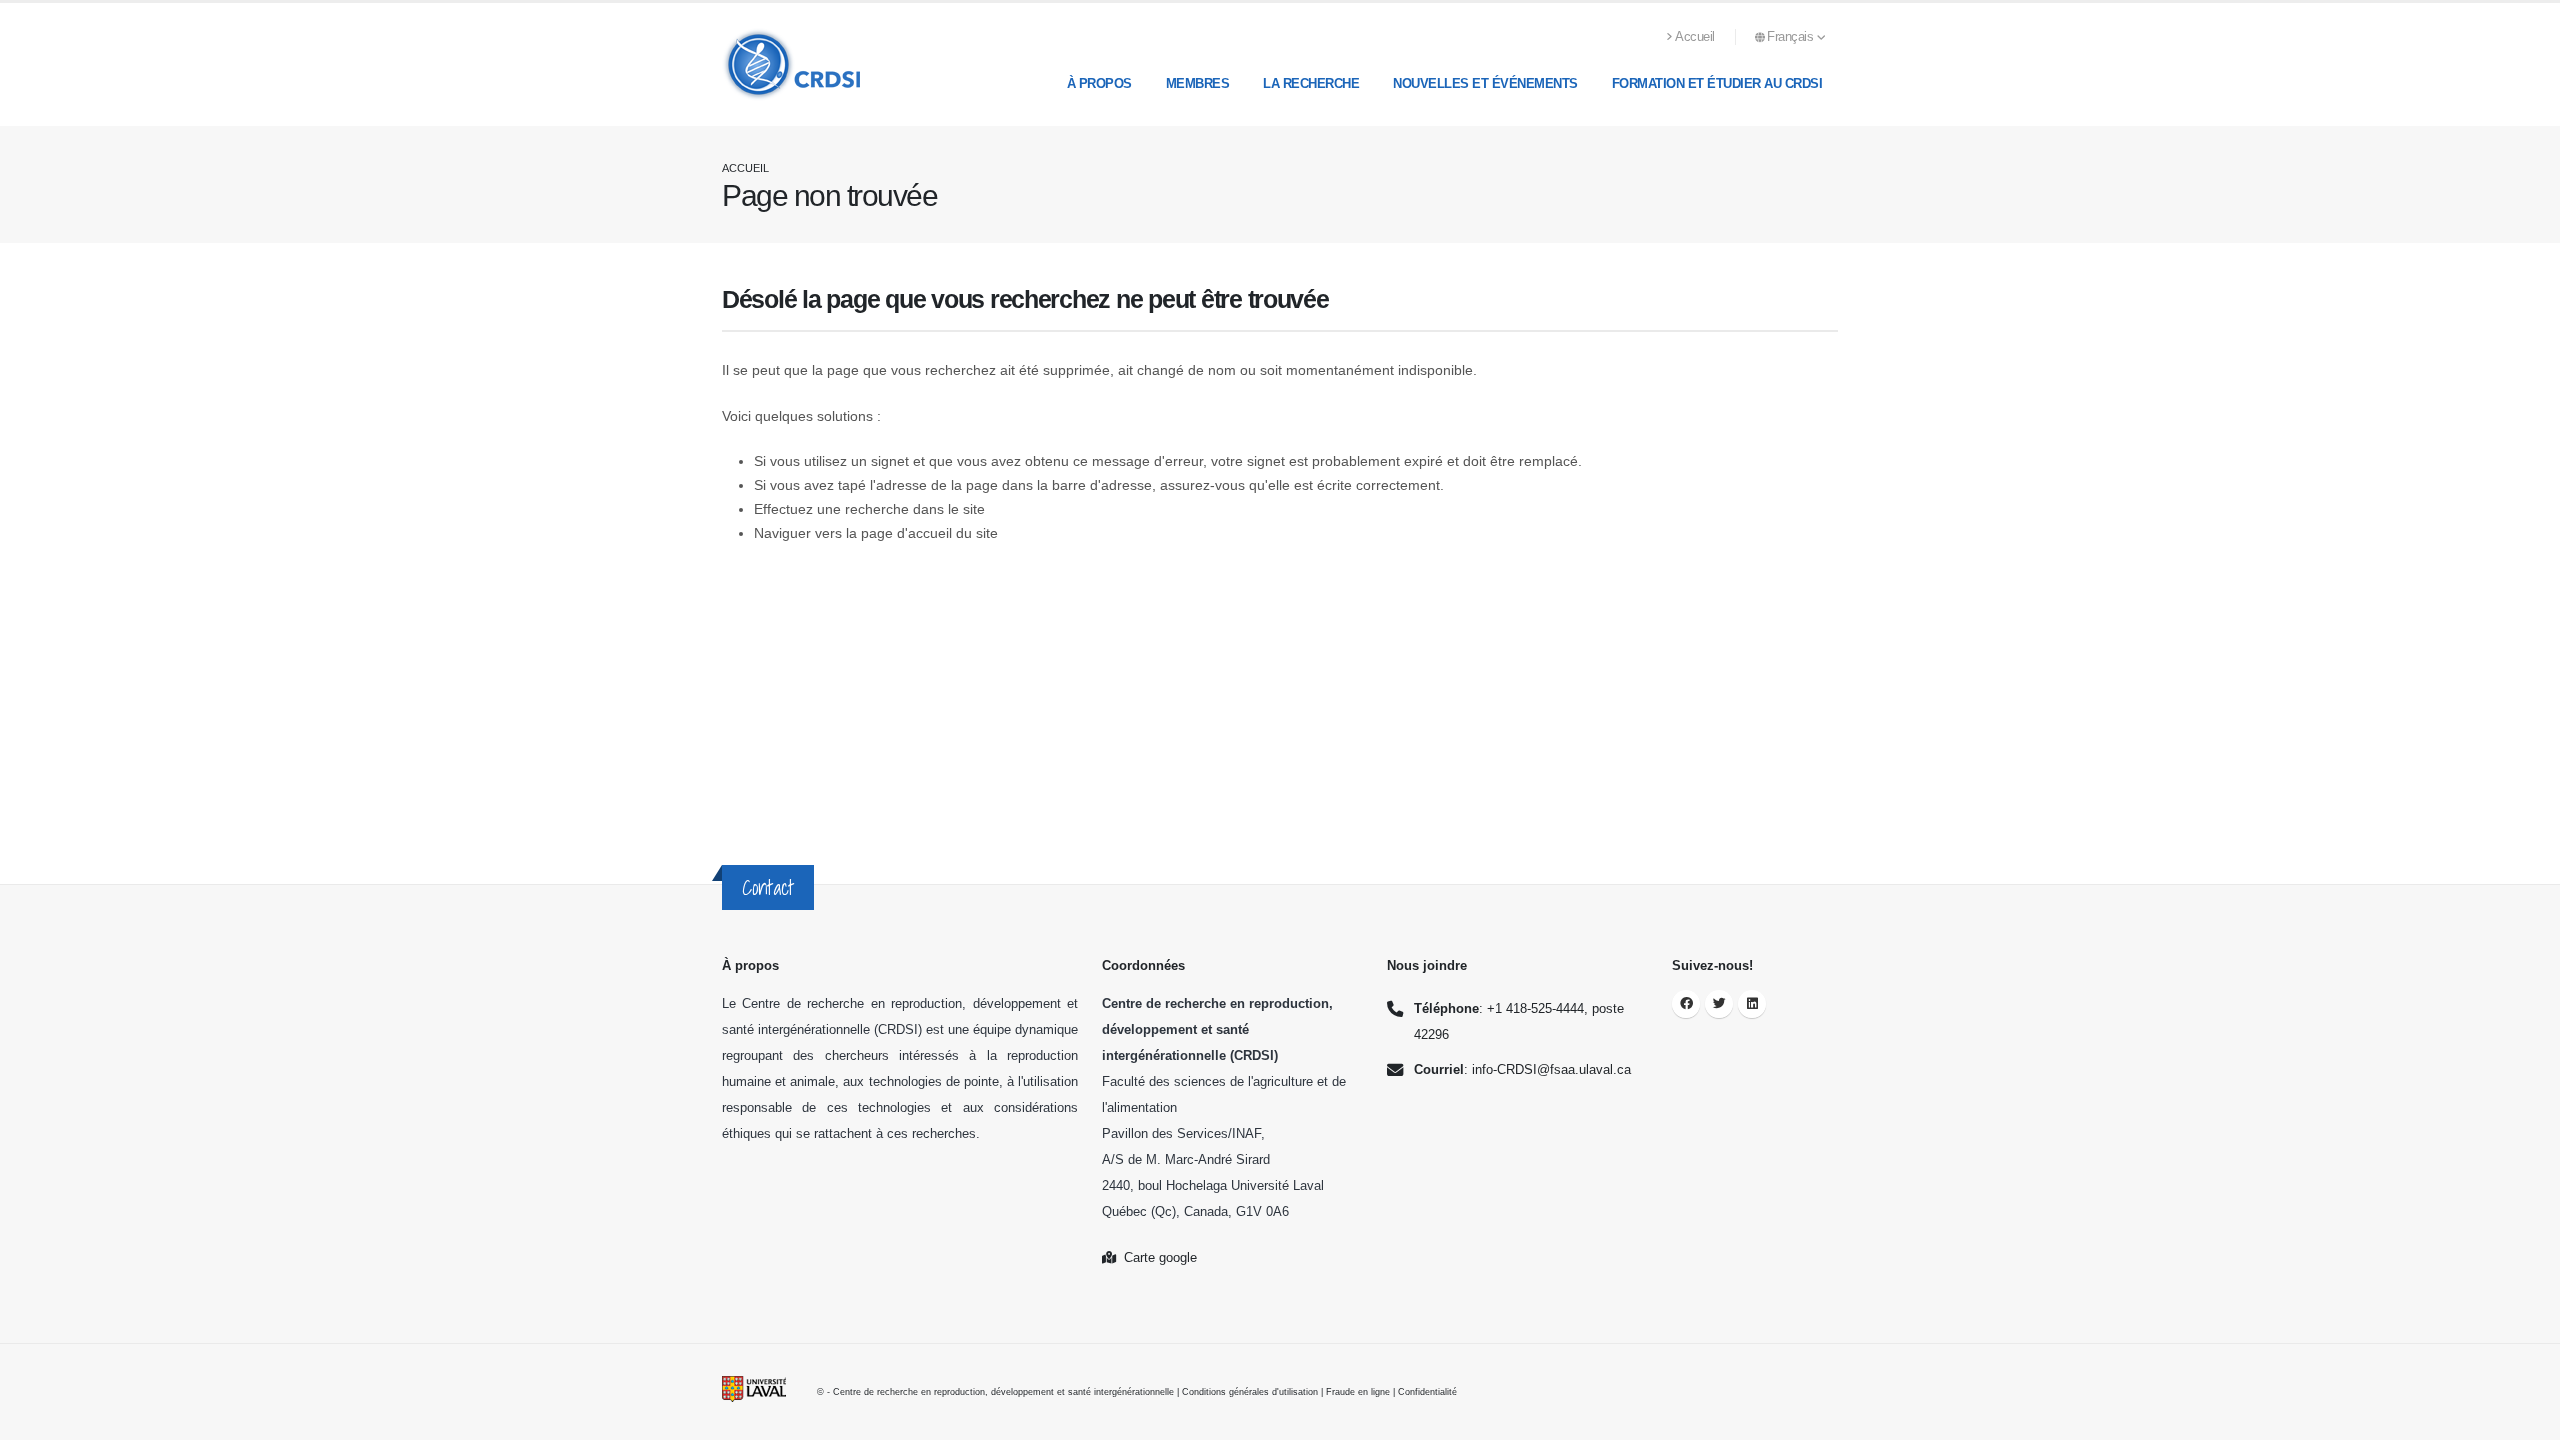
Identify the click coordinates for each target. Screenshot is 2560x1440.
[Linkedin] (1752, 1004)
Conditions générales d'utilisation (1250, 1392)
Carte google (1156, 1258)
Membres (1198, 83)
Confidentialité (1427, 1392)
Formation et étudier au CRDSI (1717, 83)
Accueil (1695, 37)
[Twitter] (1719, 1004)
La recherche (1311, 83)
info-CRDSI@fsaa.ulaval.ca (1551, 1070)
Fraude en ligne (1358, 1392)
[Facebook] (1686, 1004)
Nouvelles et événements (1485, 83)
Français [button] (1792, 37)
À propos (1099, 83)
